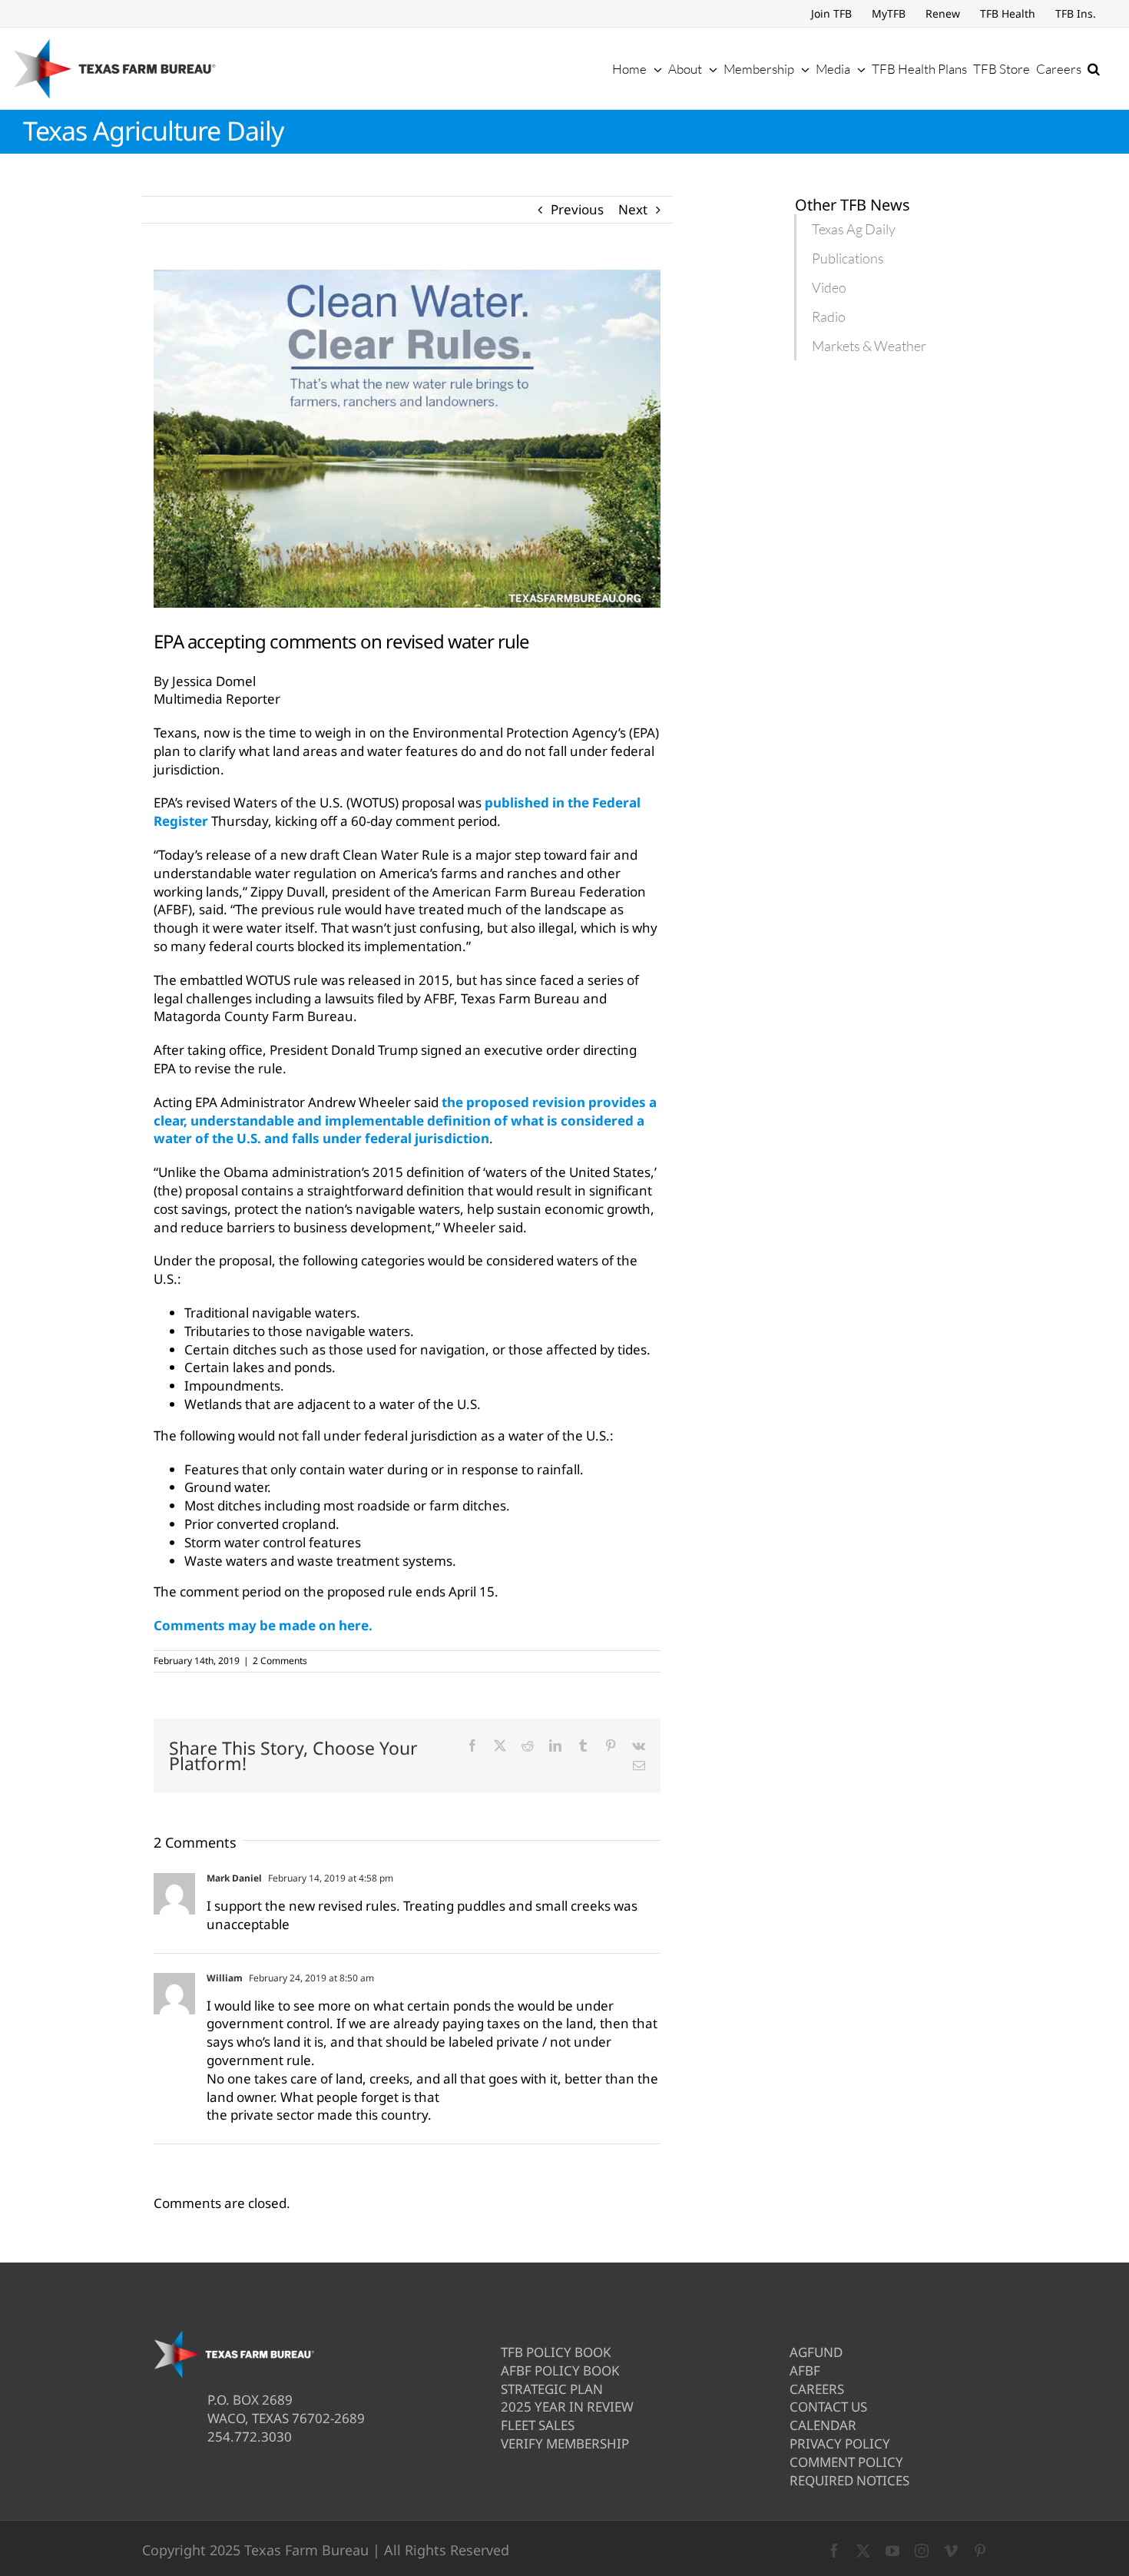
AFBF (805, 2370)
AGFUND (816, 2352)
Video (829, 287)
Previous (577, 209)
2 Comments (280, 1661)
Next (633, 209)
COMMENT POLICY (846, 2462)
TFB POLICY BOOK (556, 2352)
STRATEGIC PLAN (552, 2389)
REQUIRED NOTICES (849, 2480)
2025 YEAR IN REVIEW (567, 2407)
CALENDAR (823, 2425)
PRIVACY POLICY (840, 2443)
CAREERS (817, 2389)
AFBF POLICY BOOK (560, 2370)
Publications (848, 258)
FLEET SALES (538, 2425)
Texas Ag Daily (854, 229)
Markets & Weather (869, 346)
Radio (829, 317)
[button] (1094, 68)
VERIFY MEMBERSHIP (565, 2443)
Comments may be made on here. (263, 1625)
